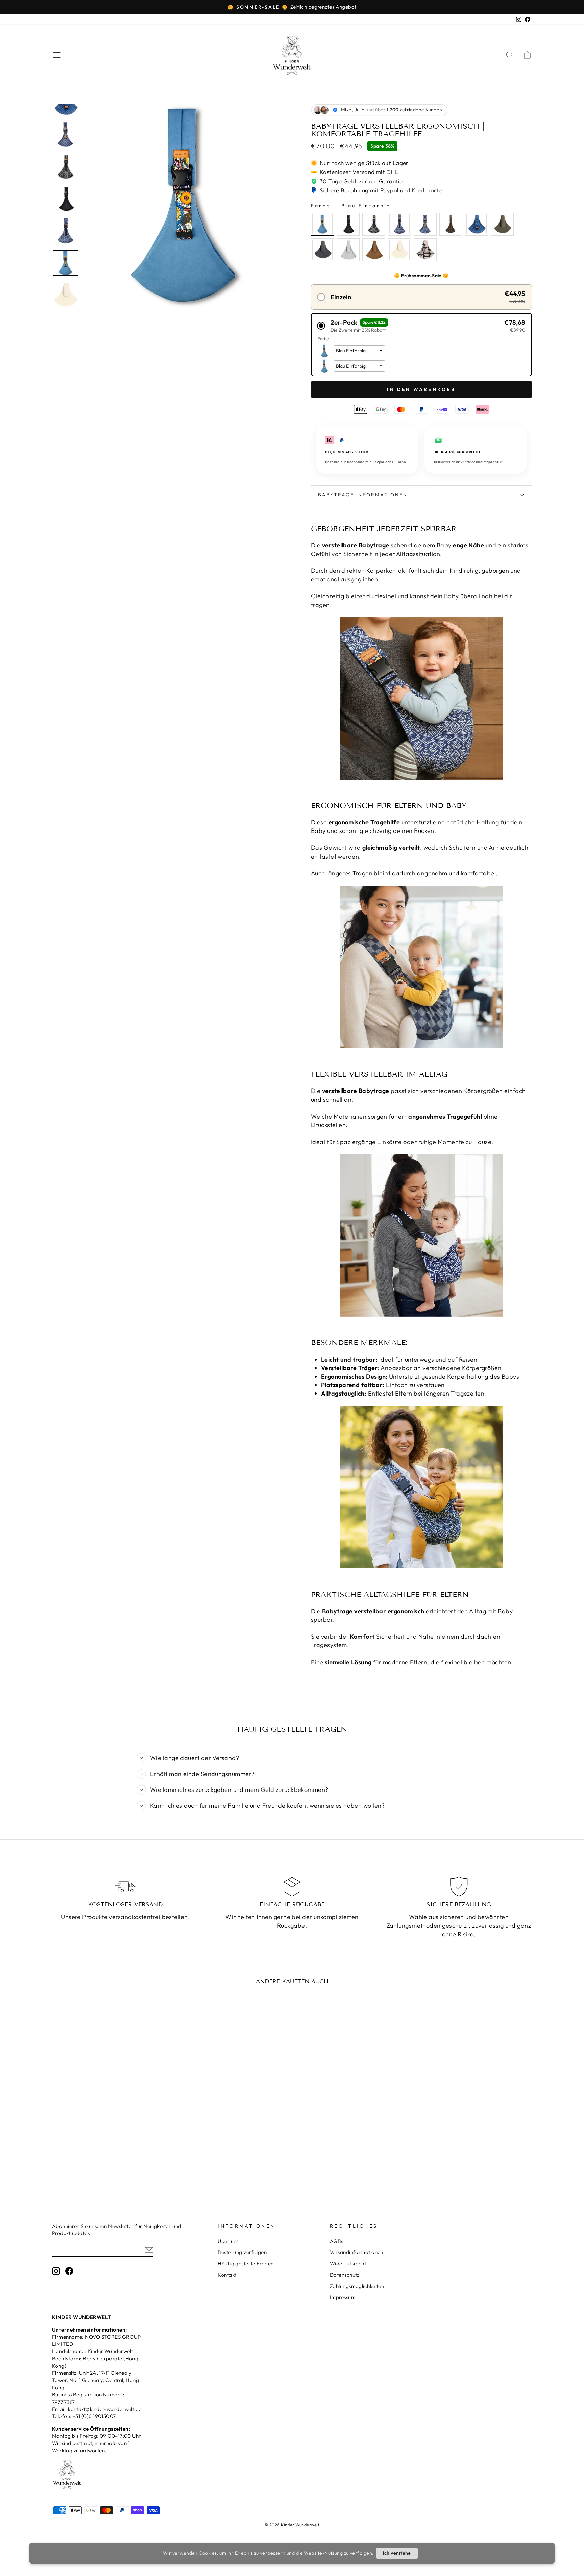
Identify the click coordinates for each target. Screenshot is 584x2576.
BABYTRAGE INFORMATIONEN (363, 495)
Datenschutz (345, 2275)
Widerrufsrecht (348, 2263)
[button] (421, 297)
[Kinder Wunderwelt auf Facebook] (69, 2271)
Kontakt (227, 2275)
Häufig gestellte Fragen (246, 2263)
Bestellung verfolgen (242, 2252)
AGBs (337, 2241)
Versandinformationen (357, 2252)
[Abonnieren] (149, 2250)
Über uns (228, 2241)
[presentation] (162, 2124)
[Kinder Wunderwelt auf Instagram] (56, 2271)
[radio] (322, 224)
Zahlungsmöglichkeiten (357, 2286)
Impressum (343, 2297)
